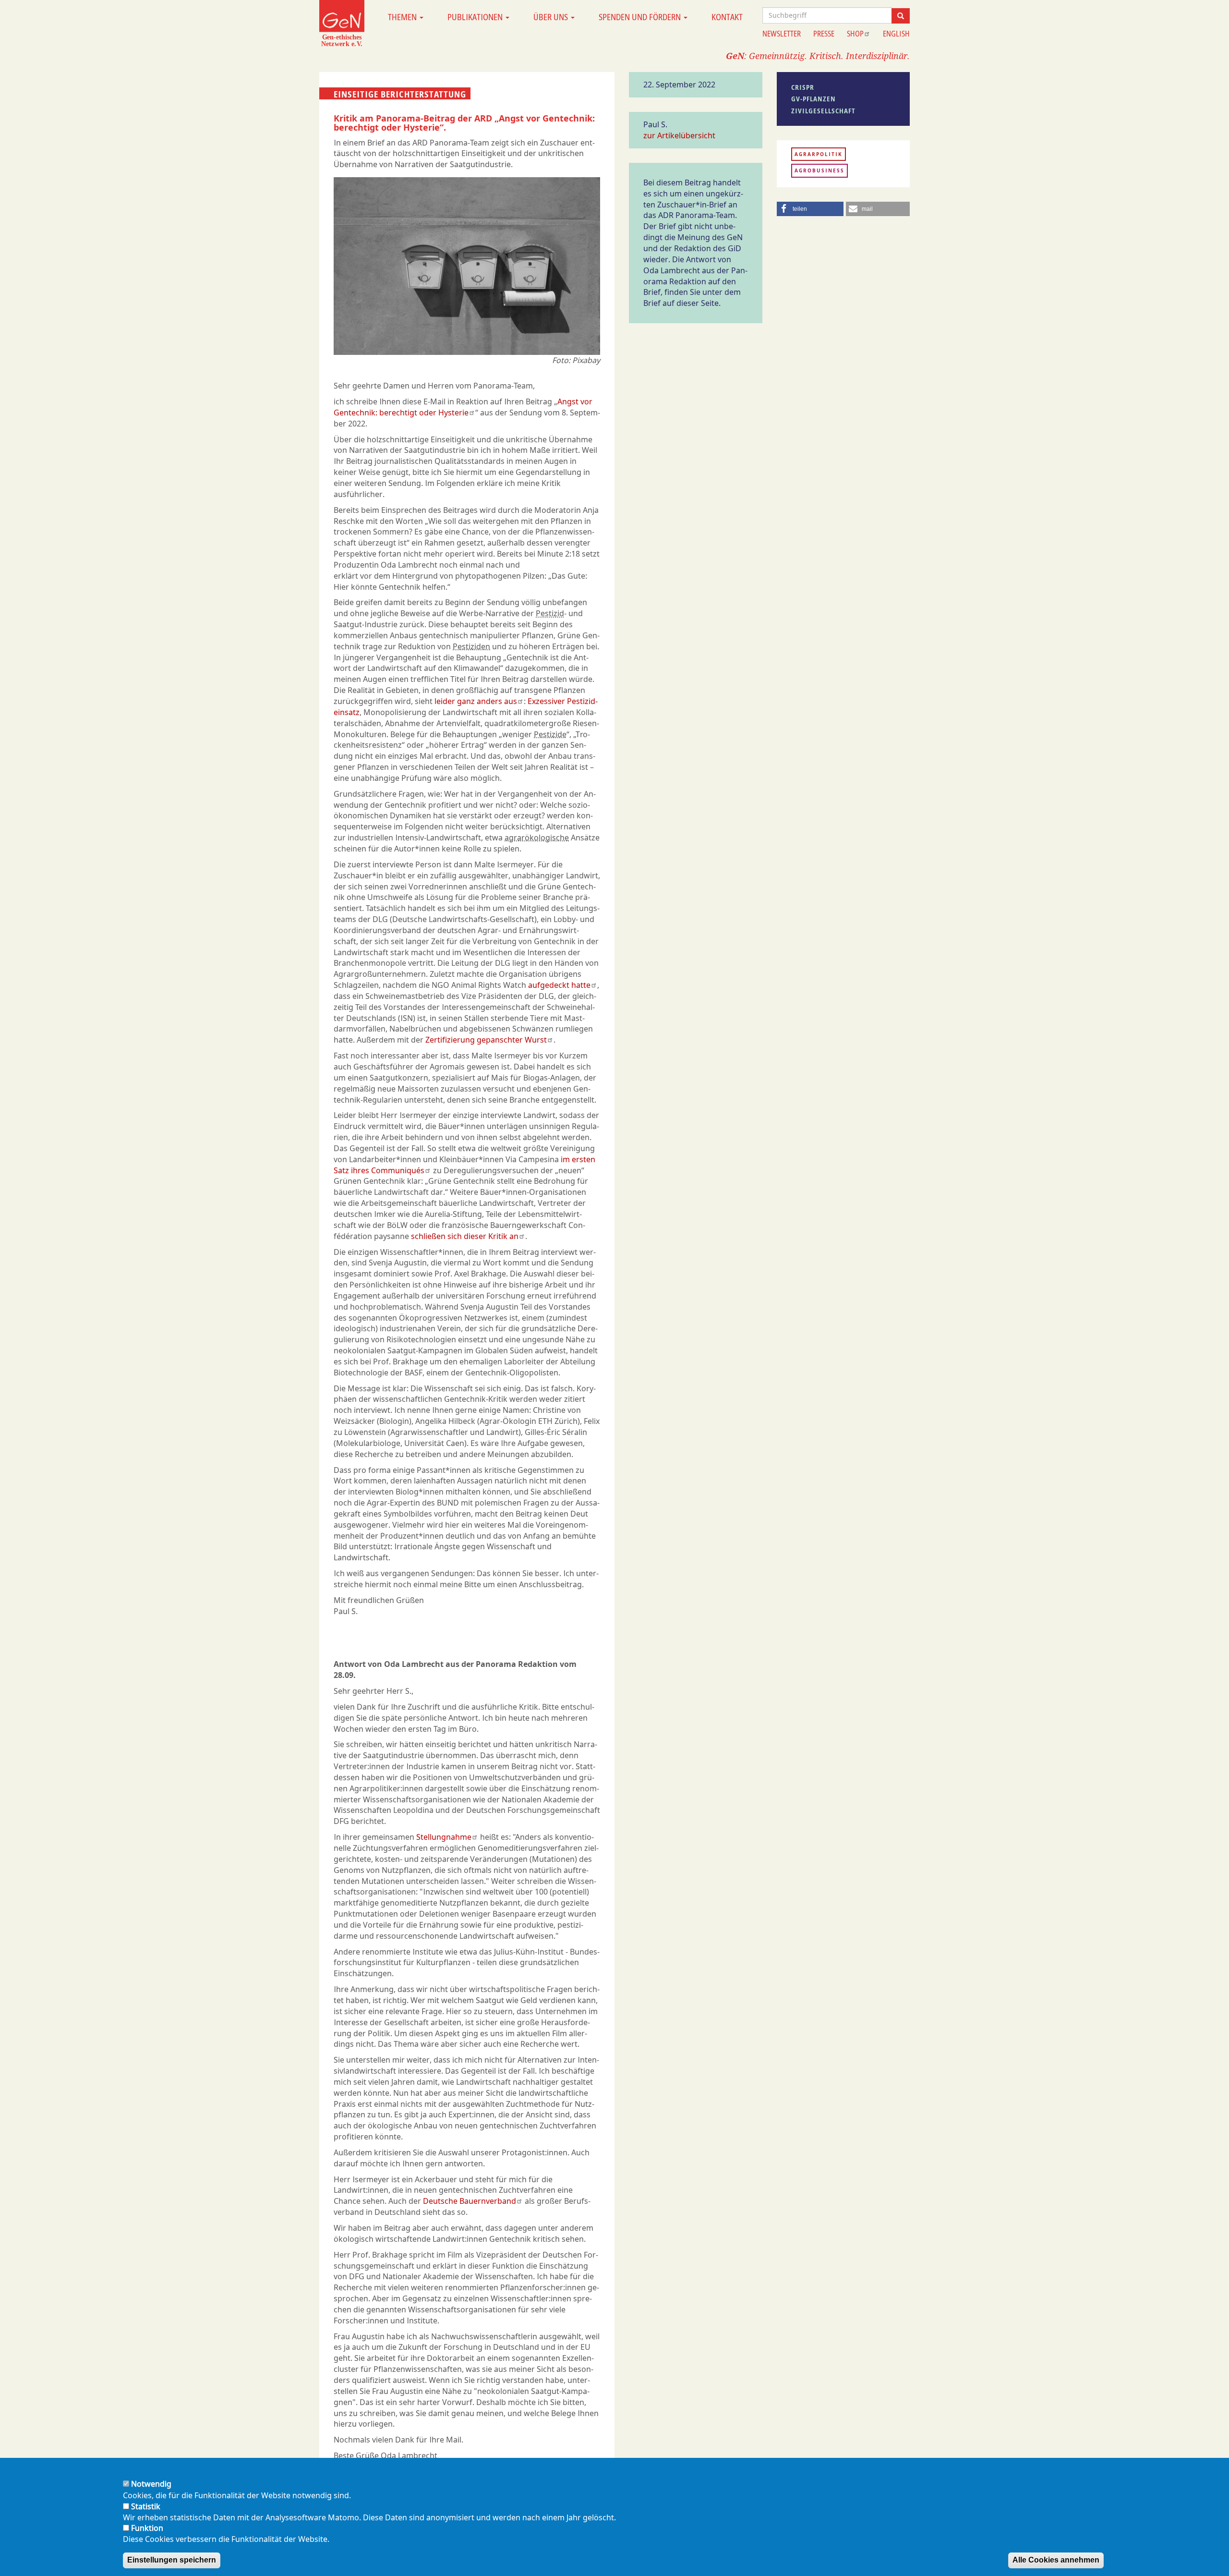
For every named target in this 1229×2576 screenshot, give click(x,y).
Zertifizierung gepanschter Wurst (486, 1040)
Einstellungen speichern (172, 2560)
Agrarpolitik (819, 154)
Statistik (146, 2506)
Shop (855, 34)
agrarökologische (537, 838)
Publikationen (476, 17)
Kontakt (727, 17)
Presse (824, 34)
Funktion (147, 2528)
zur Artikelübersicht (679, 135)
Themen (403, 17)
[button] (810, 209)
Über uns (552, 17)
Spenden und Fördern (641, 17)
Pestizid (550, 613)
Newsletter (782, 34)
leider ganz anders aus (476, 701)
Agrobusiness (819, 170)
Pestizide (550, 734)
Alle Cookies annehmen (1056, 2560)
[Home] (342, 23)
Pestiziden (471, 646)
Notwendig (151, 2484)
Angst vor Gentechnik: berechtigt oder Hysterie (463, 407)
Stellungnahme (444, 1837)
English (896, 34)
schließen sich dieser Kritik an (465, 1236)
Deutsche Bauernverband (470, 2201)
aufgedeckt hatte (559, 985)
